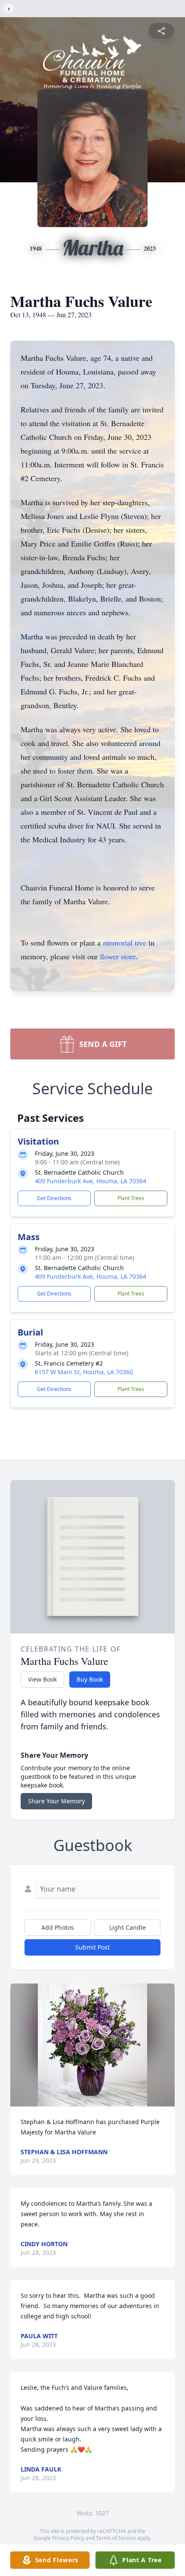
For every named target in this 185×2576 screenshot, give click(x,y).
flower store (118, 956)
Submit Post (92, 1947)
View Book (42, 1679)
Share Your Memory (56, 1801)
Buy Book (90, 1679)
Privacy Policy (68, 2538)
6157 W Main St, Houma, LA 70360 (84, 1372)
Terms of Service (116, 2538)
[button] (92, 2045)
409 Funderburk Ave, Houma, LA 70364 (91, 1181)
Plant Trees (131, 1198)
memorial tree (125, 943)
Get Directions (54, 1198)
